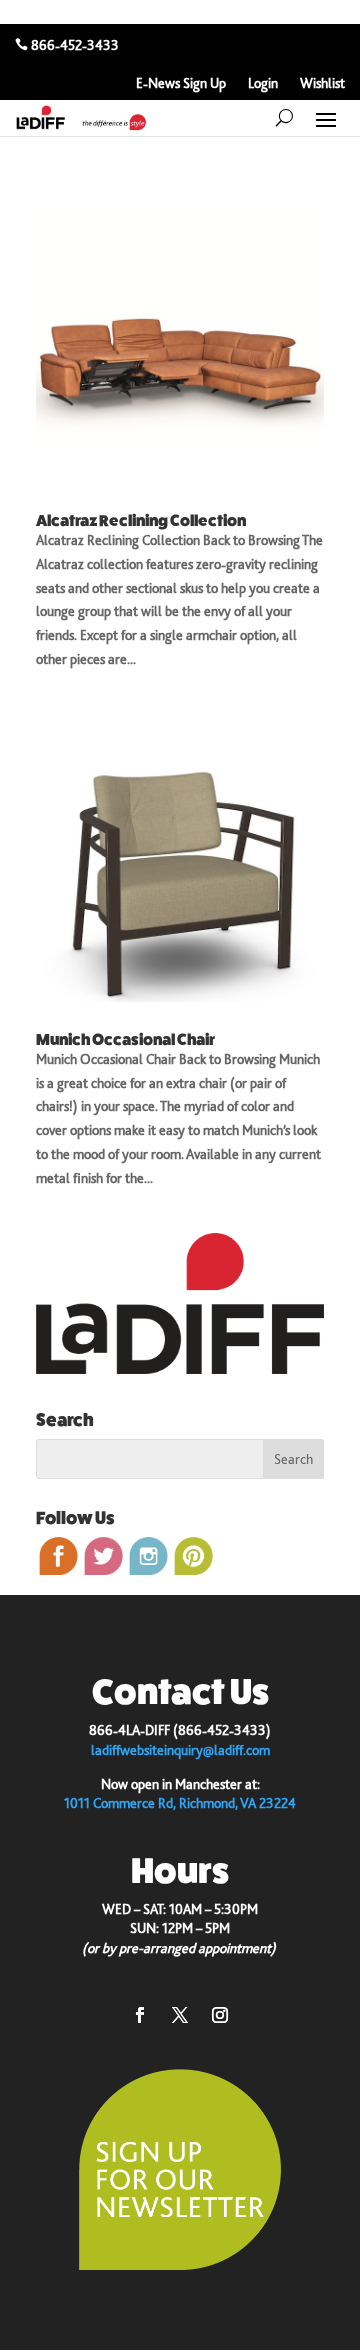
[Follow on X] (180, 2015)
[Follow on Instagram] (220, 2015)
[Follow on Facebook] (140, 2015)
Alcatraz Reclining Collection (141, 520)
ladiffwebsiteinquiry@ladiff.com (180, 1750)
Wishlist (322, 83)
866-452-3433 (75, 45)
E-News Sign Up (181, 83)
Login (263, 83)
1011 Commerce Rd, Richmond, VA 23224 (180, 1803)
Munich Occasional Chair (125, 1039)
